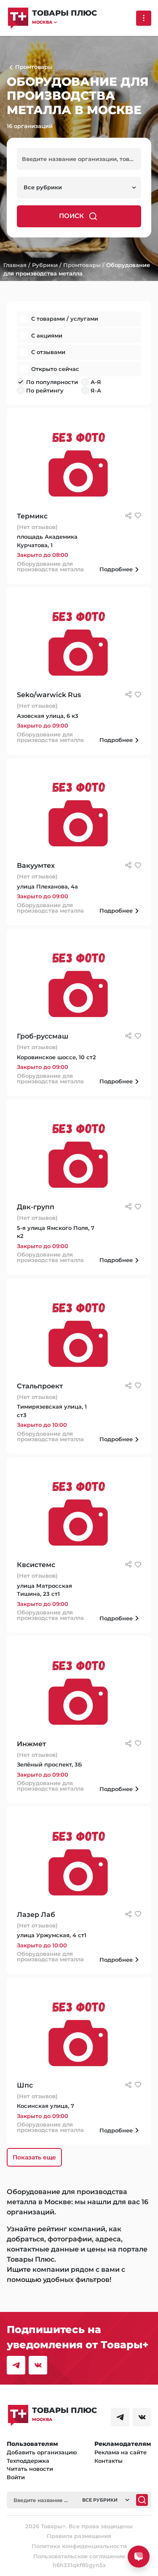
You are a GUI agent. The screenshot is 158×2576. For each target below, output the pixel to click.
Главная (15, 265)
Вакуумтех (36, 865)
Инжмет (31, 1744)
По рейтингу (45, 390)
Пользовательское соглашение (79, 2556)
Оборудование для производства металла (50, 567)
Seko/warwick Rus (49, 695)
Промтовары (82, 265)
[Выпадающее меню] (144, 18)
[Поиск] (142, 2500)
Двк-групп (36, 1207)
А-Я (96, 382)
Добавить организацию (42, 2452)
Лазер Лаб (36, 1915)
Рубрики (45, 265)
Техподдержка (28, 2461)
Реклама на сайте (121, 2452)
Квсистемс (36, 1565)
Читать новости (30, 2469)
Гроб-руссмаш (43, 1036)
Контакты (108, 2461)
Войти (16, 2477)
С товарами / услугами (65, 319)
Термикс (32, 516)
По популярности (52, 382)
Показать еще (34, 2157)
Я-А (96, 390)
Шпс (25, 2085)
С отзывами (48, 352)
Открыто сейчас (55, 369)
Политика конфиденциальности (79, 2546)
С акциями (47, 335)
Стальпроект (40, 1386)
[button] (64, 22)
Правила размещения (79, 2536)
